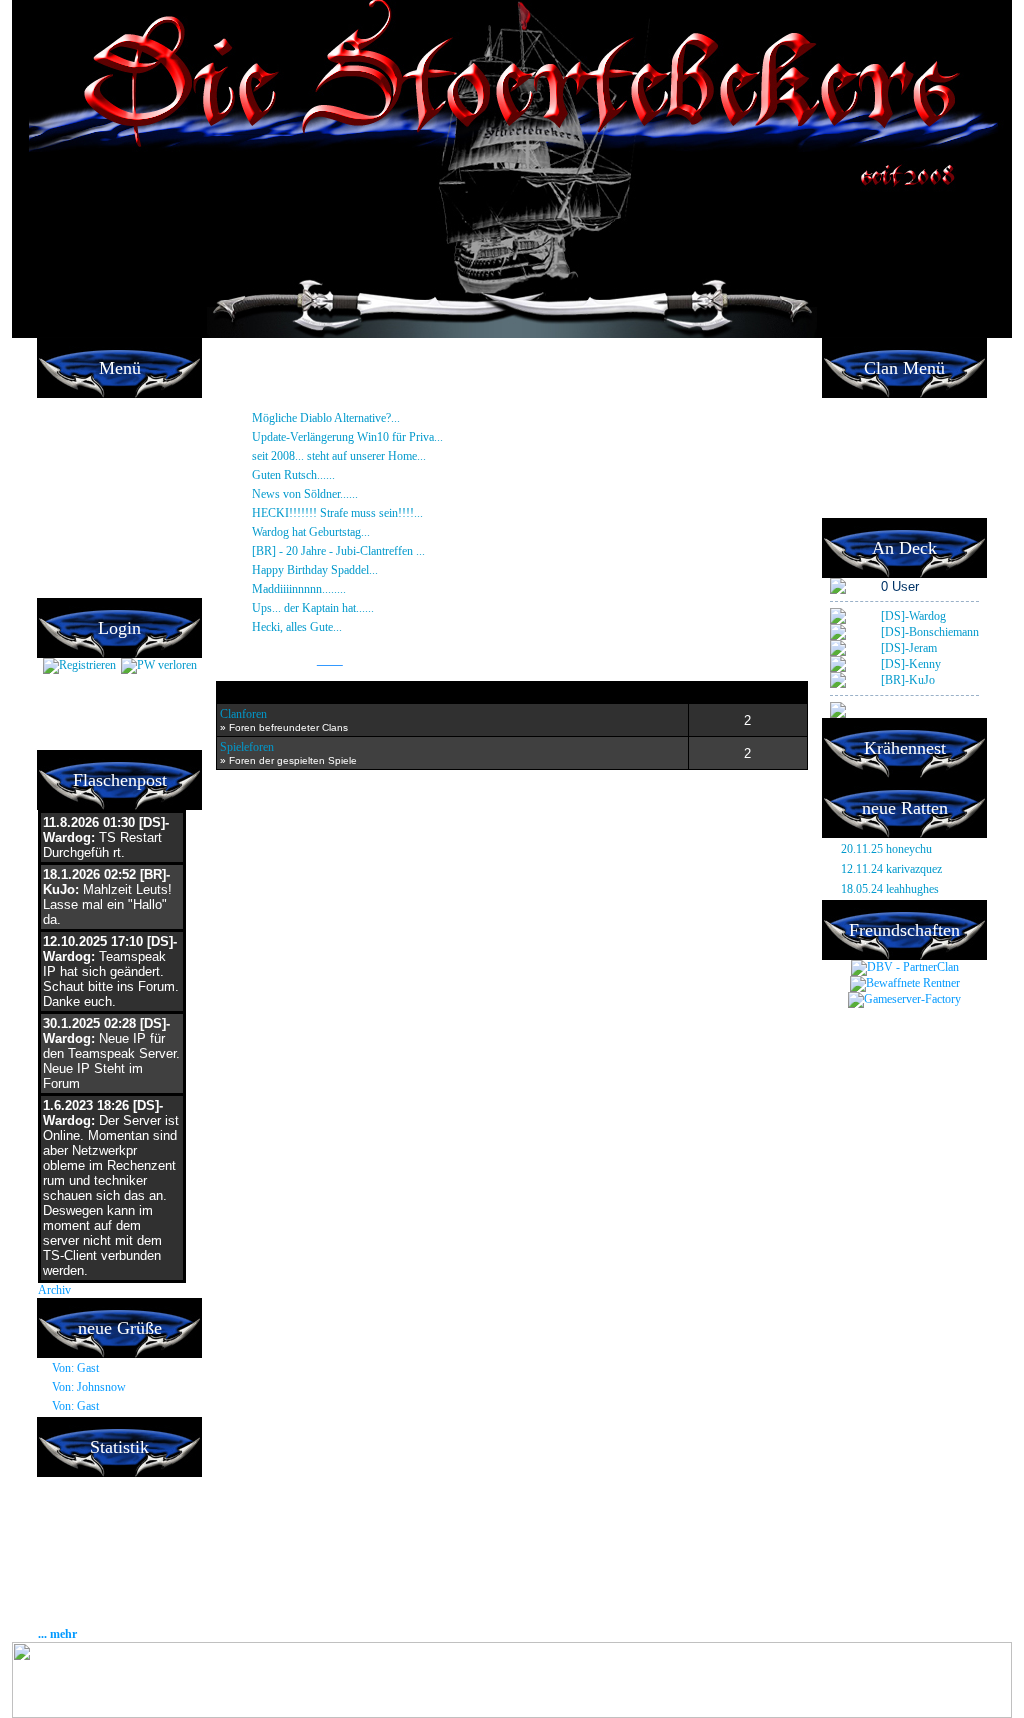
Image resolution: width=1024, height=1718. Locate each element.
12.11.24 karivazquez (891, 869)
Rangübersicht (866, 487)
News (60, 407)
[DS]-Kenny (911, 664)
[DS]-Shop (71, 447)
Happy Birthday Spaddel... (397, 570)
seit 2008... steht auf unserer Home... (406, 456)
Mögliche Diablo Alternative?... (396, 418)
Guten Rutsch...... (360, 475)
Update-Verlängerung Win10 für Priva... (418, 437)
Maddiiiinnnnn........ (369, 589)
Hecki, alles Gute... (361, 627)
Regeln (63, 507)
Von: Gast (75, 1368)
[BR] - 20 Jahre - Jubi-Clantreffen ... (405, 551)
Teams (847, 407)
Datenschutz (77, 567)
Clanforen (243, 714)
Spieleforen (247, 747)
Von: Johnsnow (89, 1387)
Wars (844, 447)
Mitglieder (69, 467)
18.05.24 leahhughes (890, 889)
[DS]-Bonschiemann (930, 632)
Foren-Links (860, 507)
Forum (62, 427)
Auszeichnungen (871, 467)
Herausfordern (866, 427)
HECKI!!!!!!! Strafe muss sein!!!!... (402, 513)
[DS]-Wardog (913, 616)
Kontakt (64, 587)
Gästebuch (73, 487)
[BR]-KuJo (908, 680)
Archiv (54, 1290)
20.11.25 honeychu (886, 849)
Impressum (73, 547)
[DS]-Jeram (909, 648)
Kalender (67, 527)
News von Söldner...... (375, 494)
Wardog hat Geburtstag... (375, 532)
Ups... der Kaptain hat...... (380, 608)
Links (330, 660)
